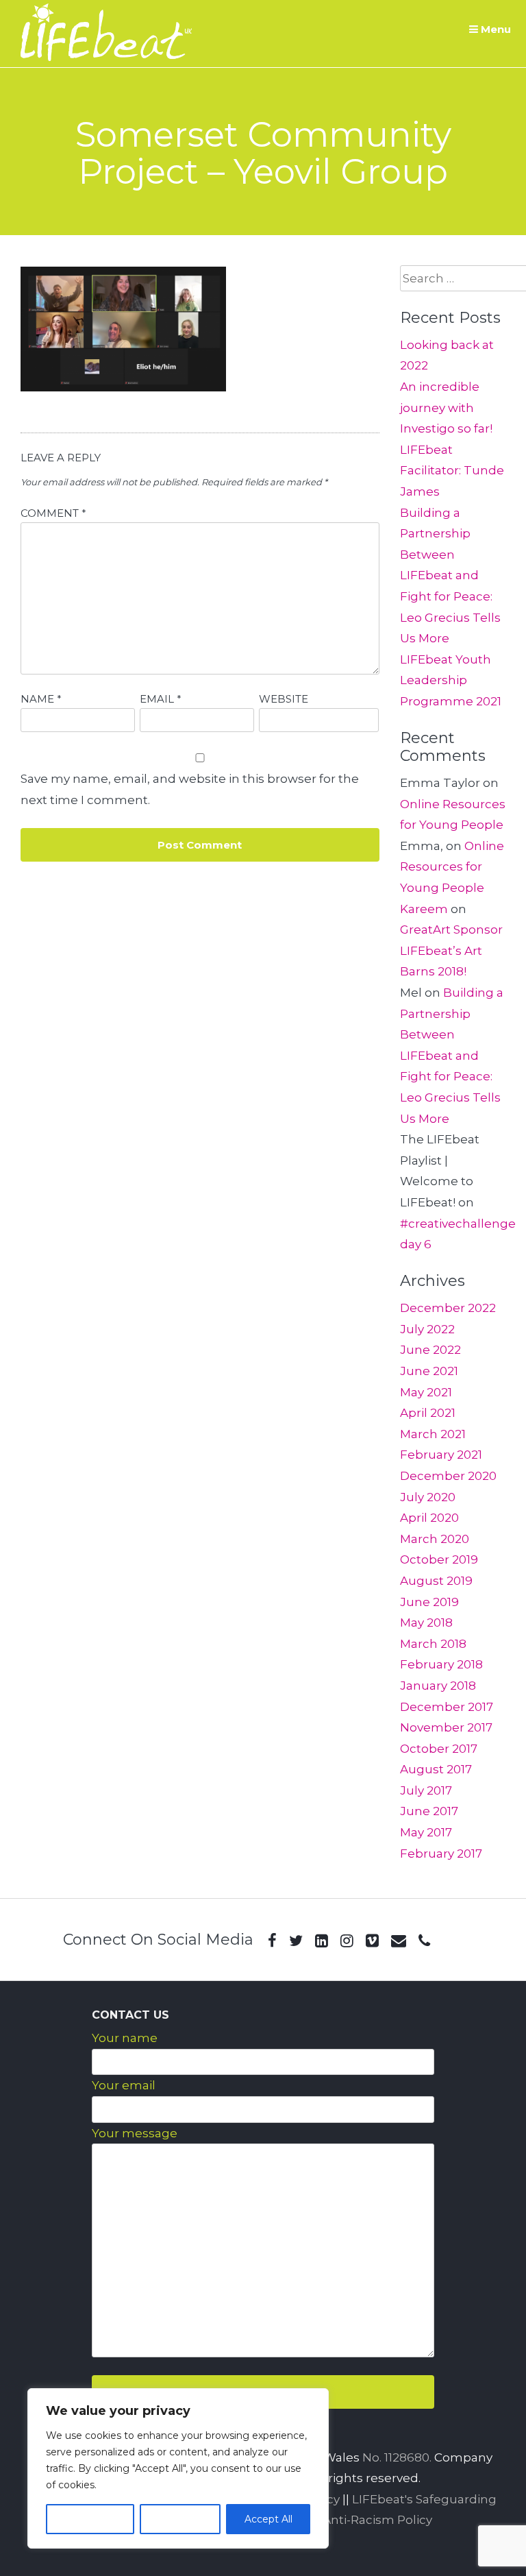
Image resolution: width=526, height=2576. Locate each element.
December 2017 (447, 1707)
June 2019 (429, 1602)
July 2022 (427, 1329)
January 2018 (438, 1686)
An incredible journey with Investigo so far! (446, 408)
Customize (90, 2519)
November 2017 (446, 1727)
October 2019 (439, 1559)
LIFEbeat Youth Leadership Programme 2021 (451, 680)
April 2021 (428, 1413)
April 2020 (429, 1518)
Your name (125, 2038)
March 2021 (433, 1434)
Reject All (180, 2519)
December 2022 (448, 1308)
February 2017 (441, 1854)
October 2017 (439, 1749)
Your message (135, 2133)
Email (161, 699)
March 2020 (435, 1539)
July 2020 (428, 1497)
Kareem (424, 909)
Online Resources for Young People (452, 867)
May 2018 (426, 1623)
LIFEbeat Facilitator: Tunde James (452, 471)
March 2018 (433, 1644)
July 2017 (426, 1790)
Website (284, 699)
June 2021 (429, 1371)
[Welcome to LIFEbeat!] (106, 57)
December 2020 (448, 1476)
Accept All (268, 2519)
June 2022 (430, 1350)
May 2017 (426, 1832)
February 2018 (441, 1664)
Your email (124, 2085)
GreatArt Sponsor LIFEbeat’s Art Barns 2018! (451, 950)
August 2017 (436, 1769)
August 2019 (436, 1581)
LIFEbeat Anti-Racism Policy (350, 2520)
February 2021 (441, 1455)
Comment (53, 513)
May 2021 (426, 1392)
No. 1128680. (397, 2457)
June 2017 (429, 1811)
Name (41, 699)
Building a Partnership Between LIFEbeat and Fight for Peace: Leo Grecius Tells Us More (450, 576)
